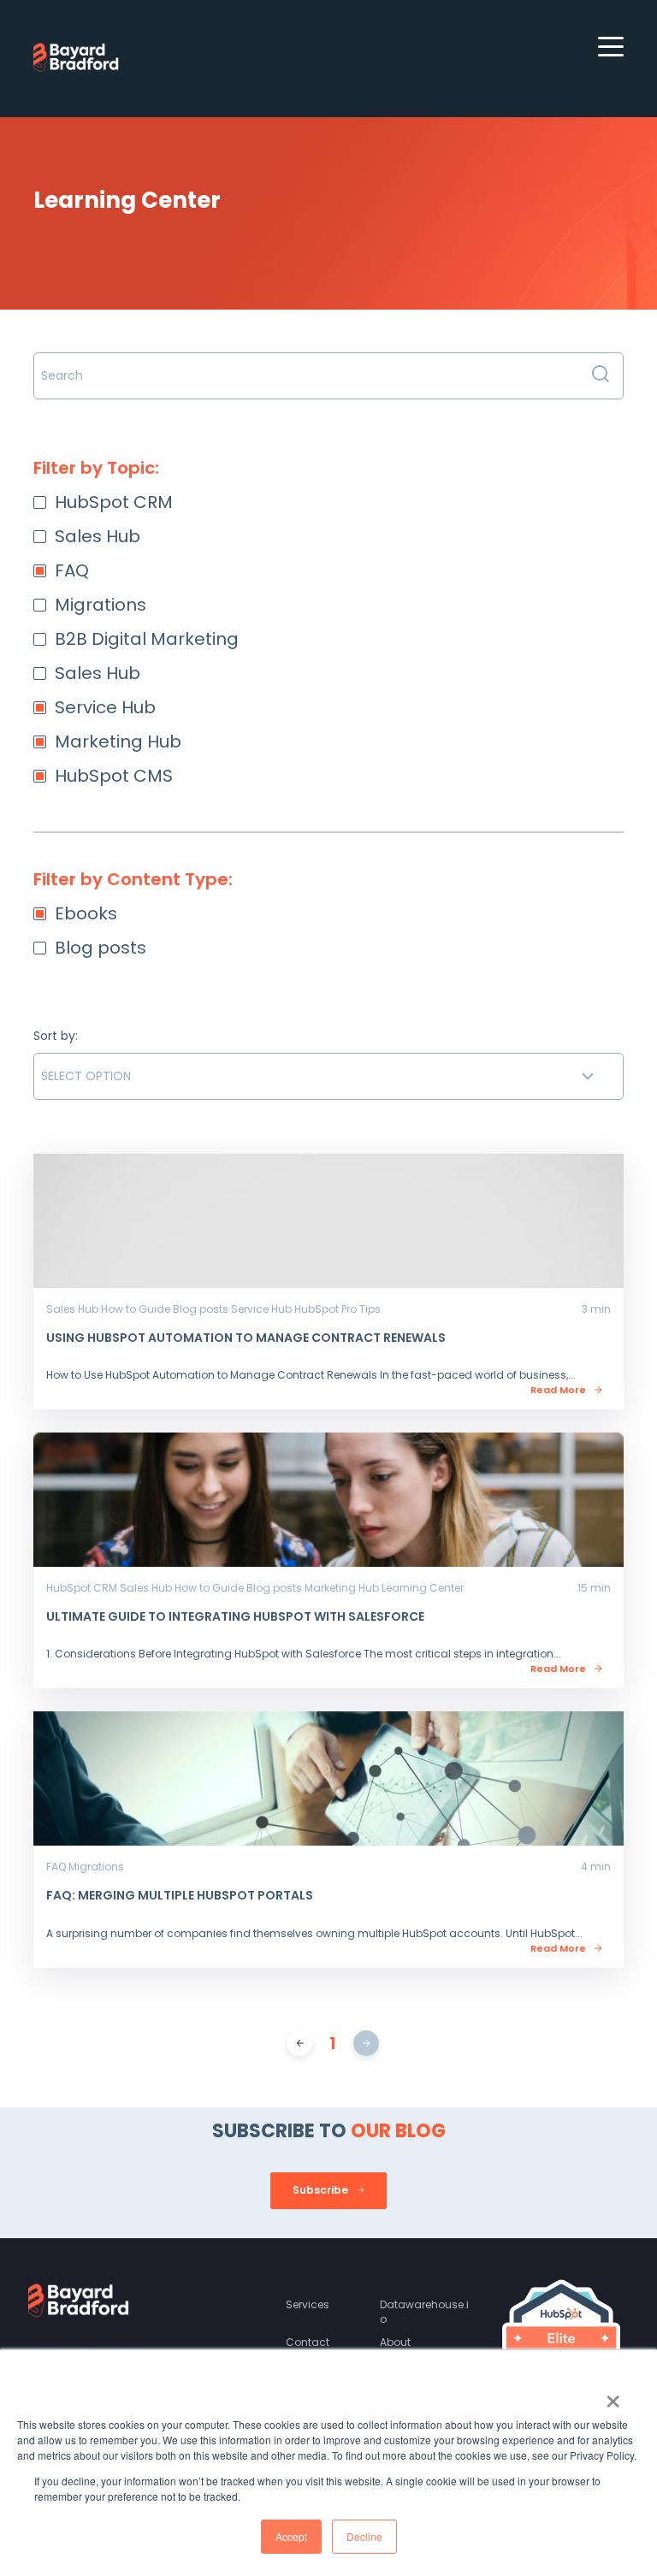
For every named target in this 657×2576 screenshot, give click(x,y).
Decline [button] (364, 2536)
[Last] (367, 2043)
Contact (308, 2342)
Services (308, 2304)
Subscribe (322, 2190)
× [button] (613, 2396)
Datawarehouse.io (424, 2312)
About (395, 2342)
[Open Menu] (606, 50)
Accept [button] (291, 2536)
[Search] (601, 376)
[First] (300, 2043)
